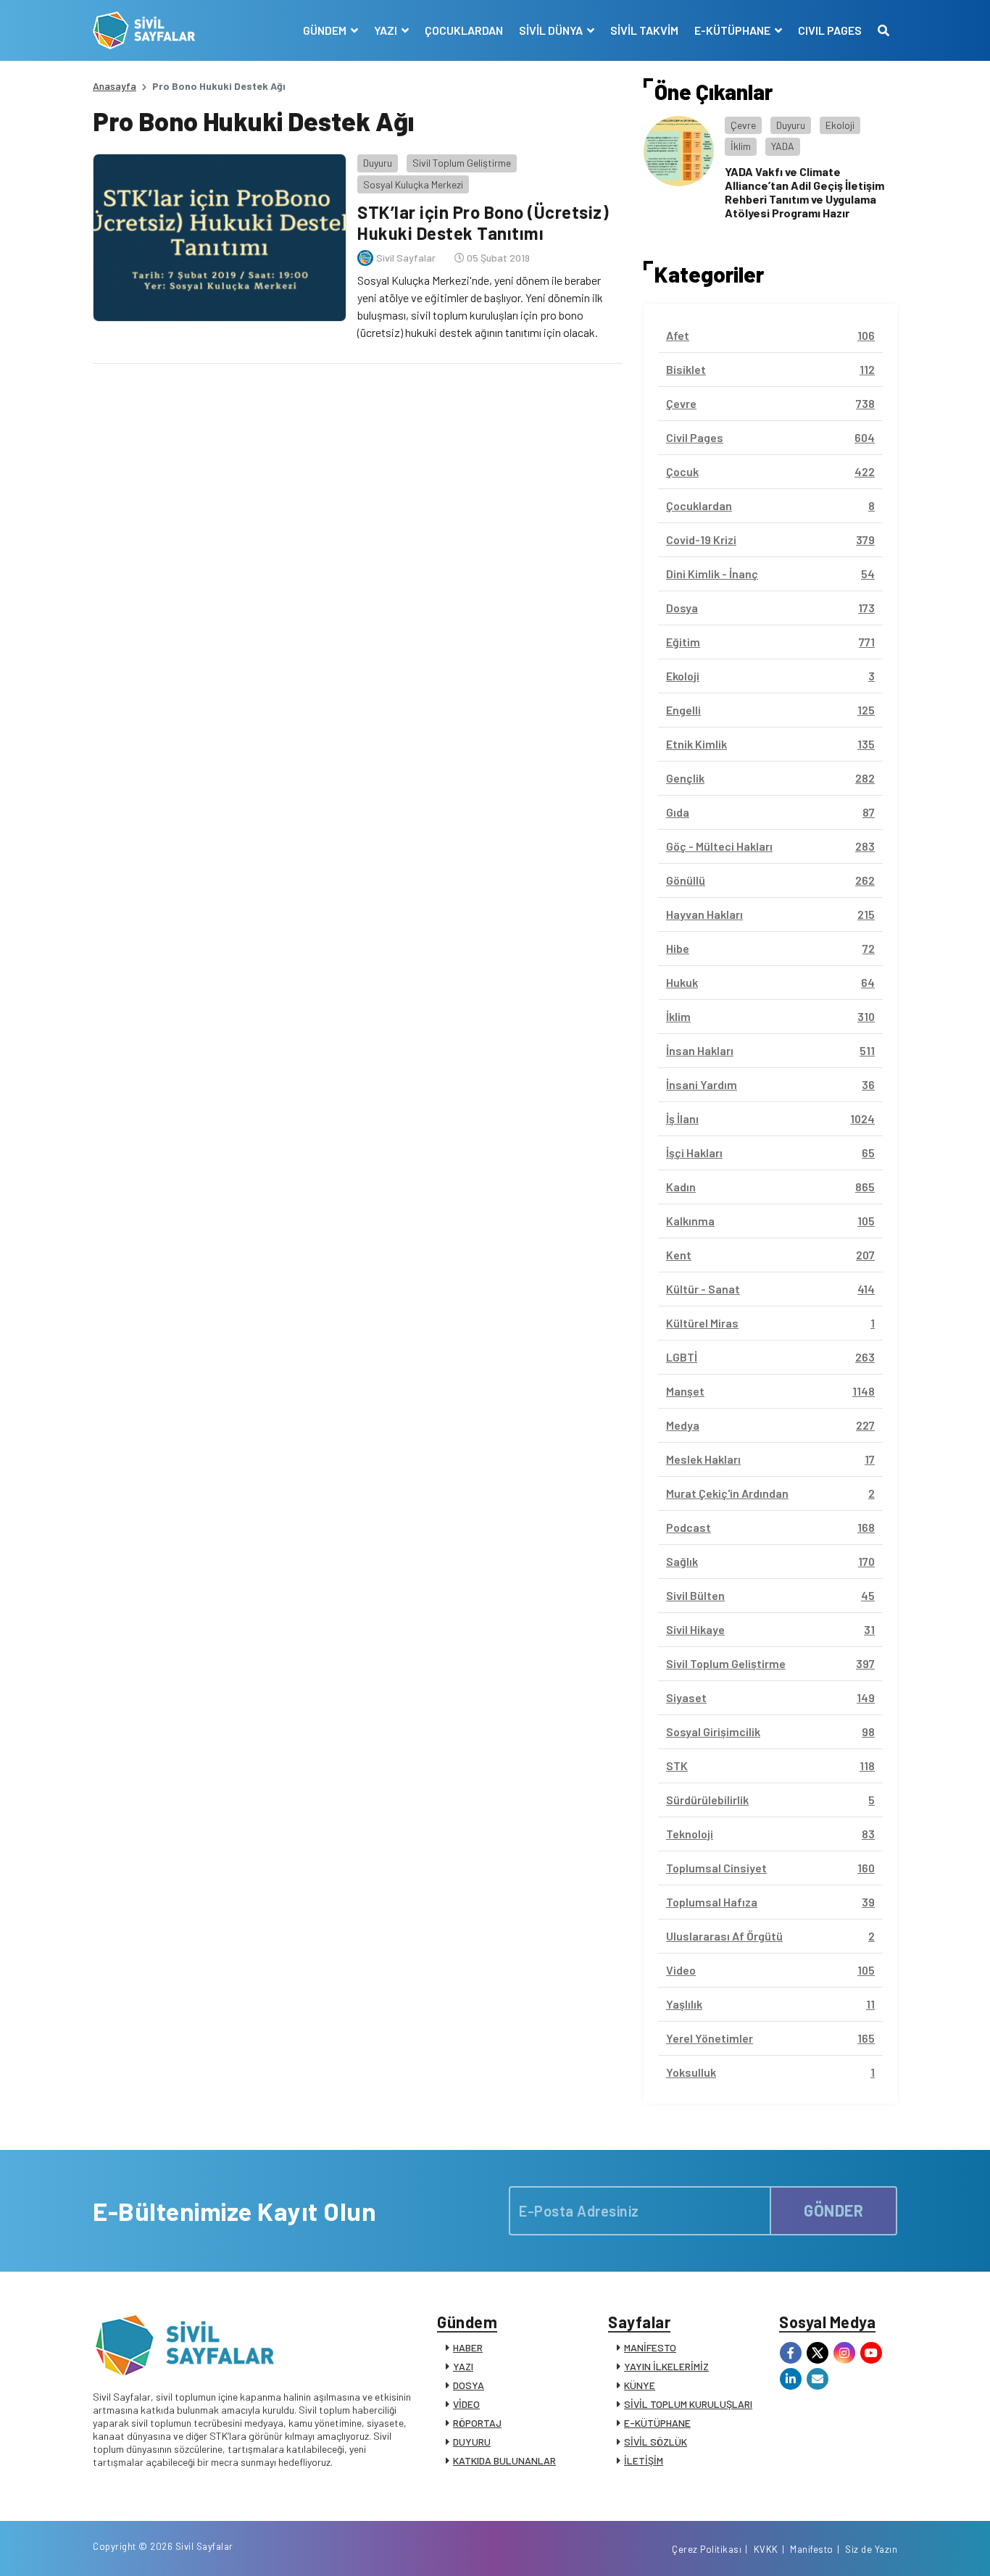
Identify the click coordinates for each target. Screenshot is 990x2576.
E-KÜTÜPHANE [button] (733, 30)
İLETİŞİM (644, 2460)
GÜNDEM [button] (326, 30)
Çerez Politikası (707, 2549)
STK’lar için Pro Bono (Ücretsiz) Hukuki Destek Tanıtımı (483, 222)
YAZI (463, 2366)
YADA (783, 146)
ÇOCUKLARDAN (464, 30)
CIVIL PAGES (830, 30)
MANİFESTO (650, 2347)
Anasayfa (115, 86)
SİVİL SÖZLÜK (656, 2442)
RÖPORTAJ (477, 2423)
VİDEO (466, 2404)
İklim (741, 146)
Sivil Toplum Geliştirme (462, 163)
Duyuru (378, 163)
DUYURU (472, 2442)
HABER (468, 2347)
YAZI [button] (387, 30)
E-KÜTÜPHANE (657, 2423)
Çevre (743, 125)
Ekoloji (840, 125)
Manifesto (812, 2549)
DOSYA (469, 2385)
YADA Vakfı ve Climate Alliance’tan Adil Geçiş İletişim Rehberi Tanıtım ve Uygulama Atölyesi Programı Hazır (804, 192)
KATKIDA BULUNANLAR (504, 2460)
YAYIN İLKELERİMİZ (666, 2366)
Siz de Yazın (871, 2549)
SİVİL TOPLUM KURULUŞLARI (688, 2404)
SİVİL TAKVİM (644, 30)
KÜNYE (640, 2385)
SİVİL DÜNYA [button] (552, 30)
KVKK (766, 2549)
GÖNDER (833, 2210)
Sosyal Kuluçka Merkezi (413, 184)
